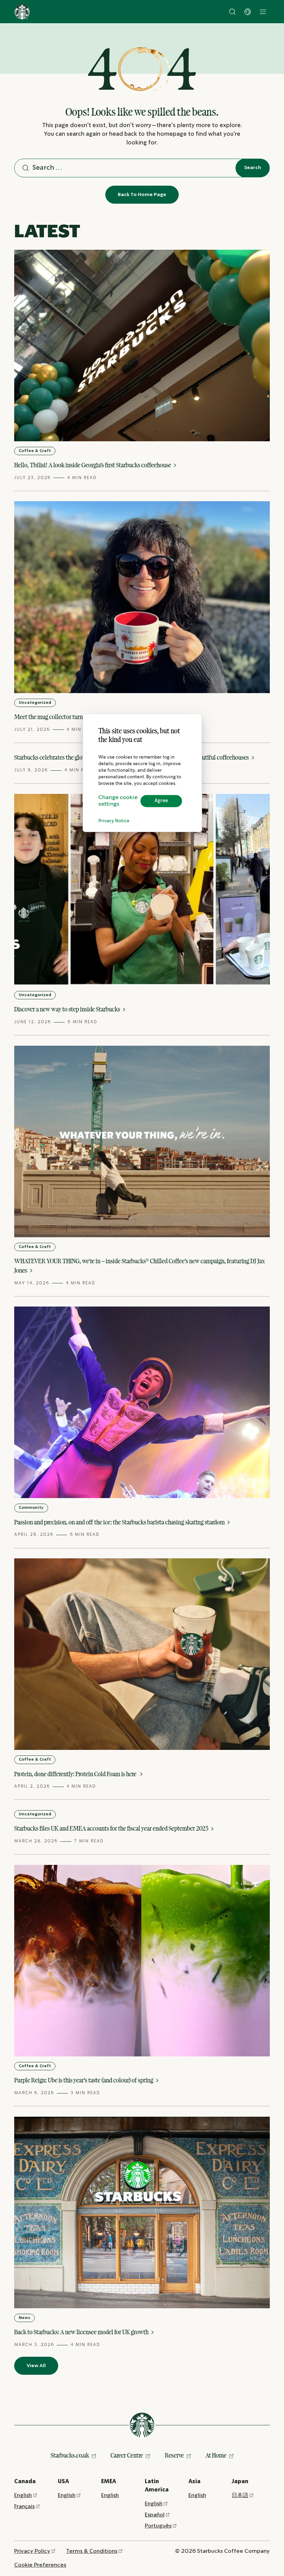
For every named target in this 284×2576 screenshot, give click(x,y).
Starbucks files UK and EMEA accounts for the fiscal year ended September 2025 (112, 1828)
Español (155, 2515)
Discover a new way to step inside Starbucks (68, 1009)
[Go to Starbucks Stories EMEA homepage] (22, 12)
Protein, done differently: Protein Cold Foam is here (76, 1774)
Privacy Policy (32, 2551)
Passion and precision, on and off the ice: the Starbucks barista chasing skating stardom (120, 1522)
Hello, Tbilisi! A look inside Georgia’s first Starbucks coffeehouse (93, 465)
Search (253, 168)
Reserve (174, 2455)
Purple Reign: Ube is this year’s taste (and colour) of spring (84, 2080)
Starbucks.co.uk (70, 2455)
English (23, 2495)
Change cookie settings (118, 801)
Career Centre (127, 2455)
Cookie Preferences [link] (40, 2565)
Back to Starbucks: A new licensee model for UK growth (82, 2332)
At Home (216, 2455)
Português (158, 2526)
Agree (161, 801)
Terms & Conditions (92, 2551)
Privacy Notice (114, 821)
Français (24, 2507)
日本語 (240, 2495)
